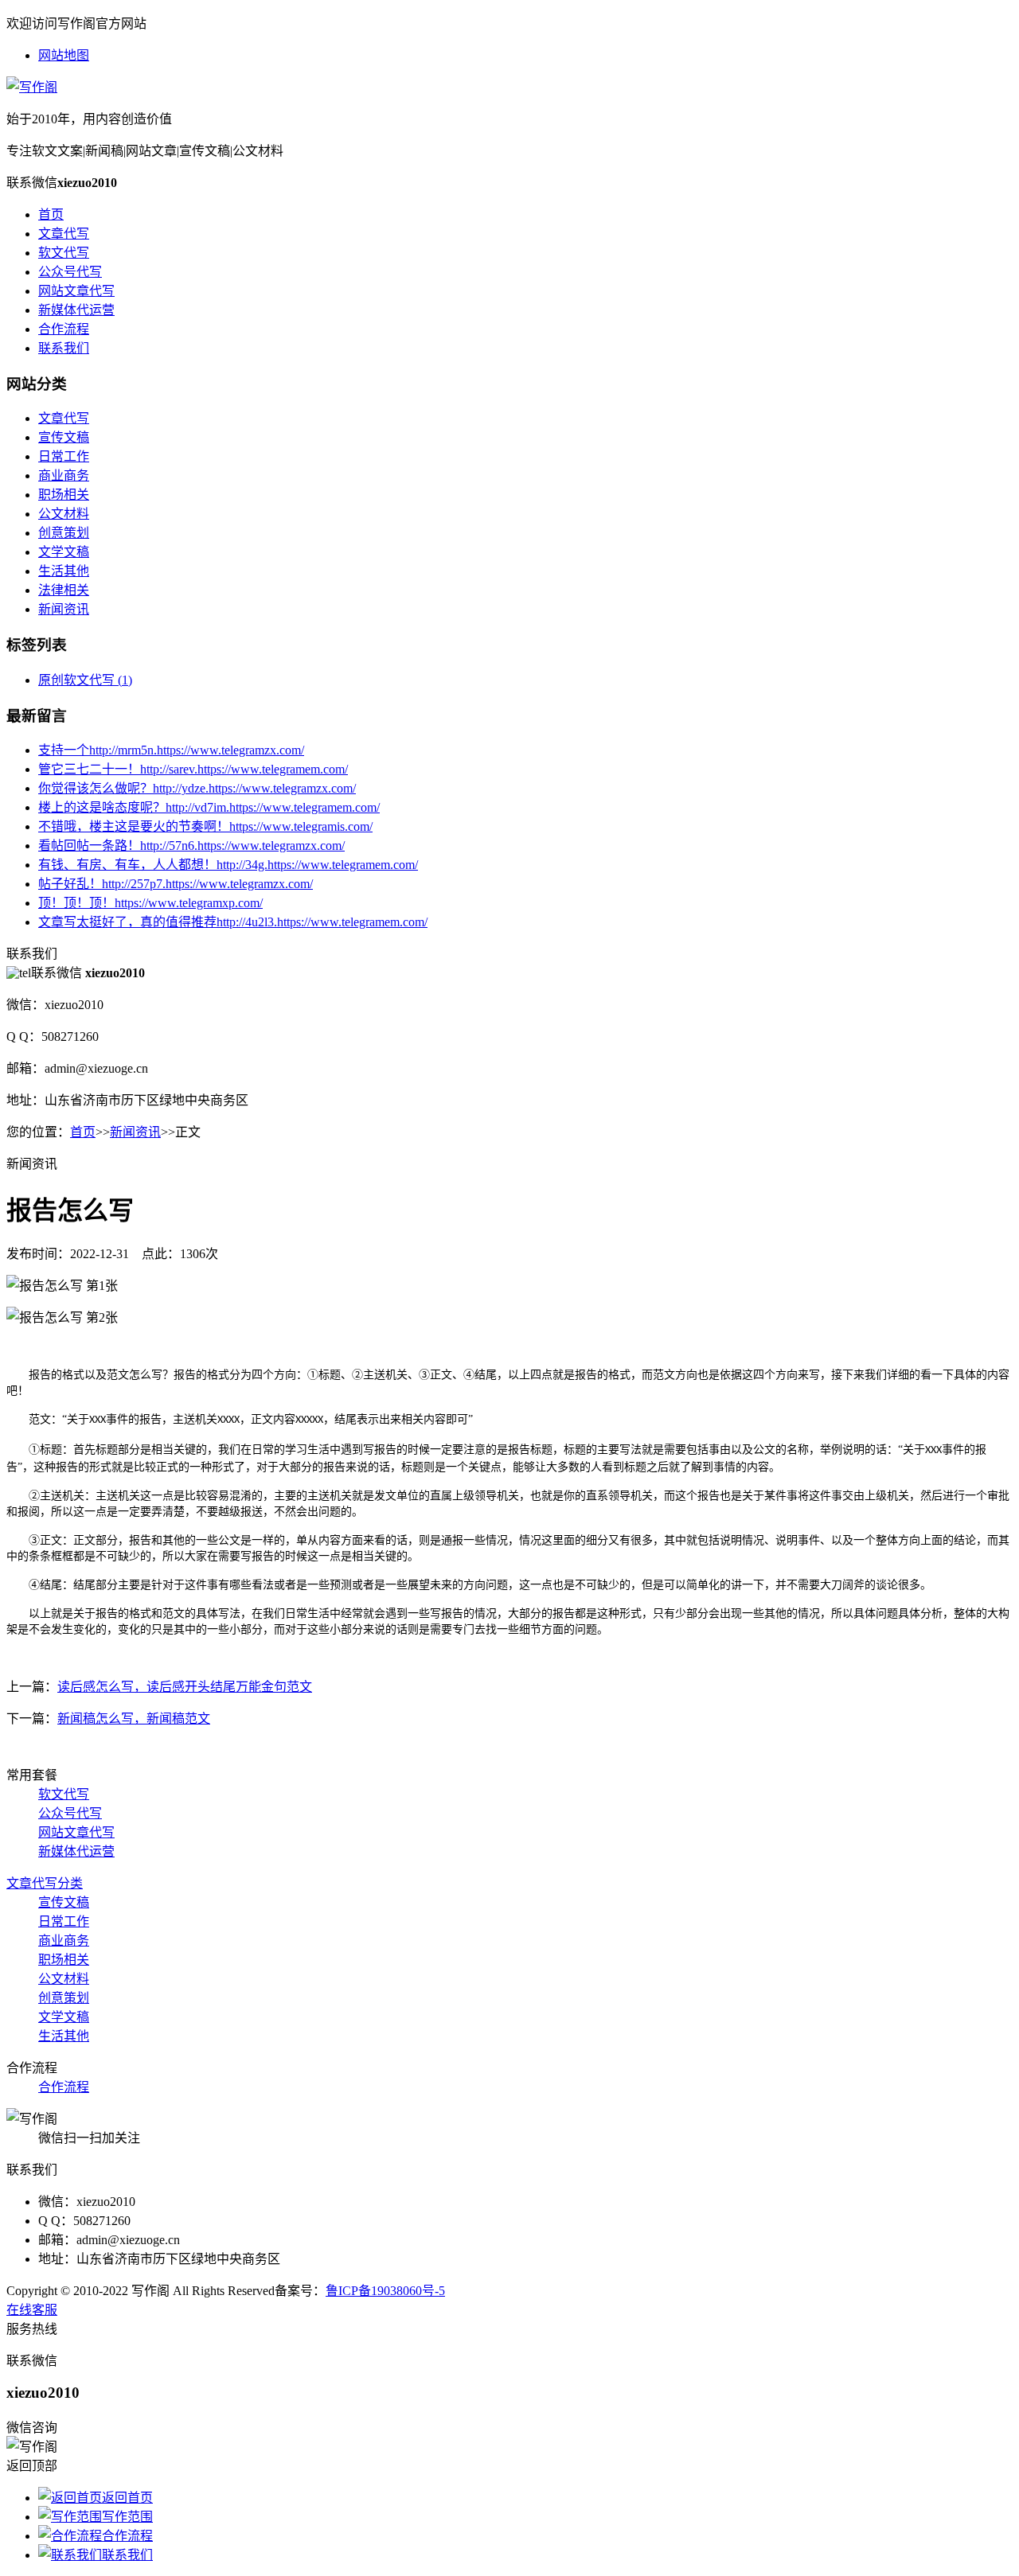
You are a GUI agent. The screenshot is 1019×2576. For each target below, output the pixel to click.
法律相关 (64, 590)
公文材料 (64, 514)
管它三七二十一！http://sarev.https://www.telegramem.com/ (193, 769)
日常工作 (64, 456)
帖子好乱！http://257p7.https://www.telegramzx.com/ (176, 884)
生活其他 (64, 571)
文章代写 (64, 234)
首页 (51, 214)
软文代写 (64, 253)
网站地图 (64, 55)
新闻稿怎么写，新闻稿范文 (134, 1719)
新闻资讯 (64, 609)
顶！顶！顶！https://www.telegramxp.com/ (150, 903)
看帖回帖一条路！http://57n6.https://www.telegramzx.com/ (191, 846)
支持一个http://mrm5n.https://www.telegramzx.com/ (171, 750)
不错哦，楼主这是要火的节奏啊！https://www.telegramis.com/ (205, 826)
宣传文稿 (64, 437)
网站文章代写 (76, 291)
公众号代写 (70, 272)
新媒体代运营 (76, 310)
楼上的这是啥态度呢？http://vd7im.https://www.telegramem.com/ (209, 807)
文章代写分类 (45, 1883)
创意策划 (64, 533)
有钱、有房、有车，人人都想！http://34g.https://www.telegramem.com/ (228, 865)
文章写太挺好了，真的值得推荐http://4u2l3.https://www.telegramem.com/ (233, 922)
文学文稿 (64, 552)
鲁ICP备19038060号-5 (385, 2291)
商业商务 (64, 475)
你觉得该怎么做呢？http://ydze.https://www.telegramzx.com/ (197, 788)
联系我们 (64, 348)
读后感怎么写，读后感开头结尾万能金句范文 (185, 1687)
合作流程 (64, 329)
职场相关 (64, 495)
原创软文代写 (85, 680)
